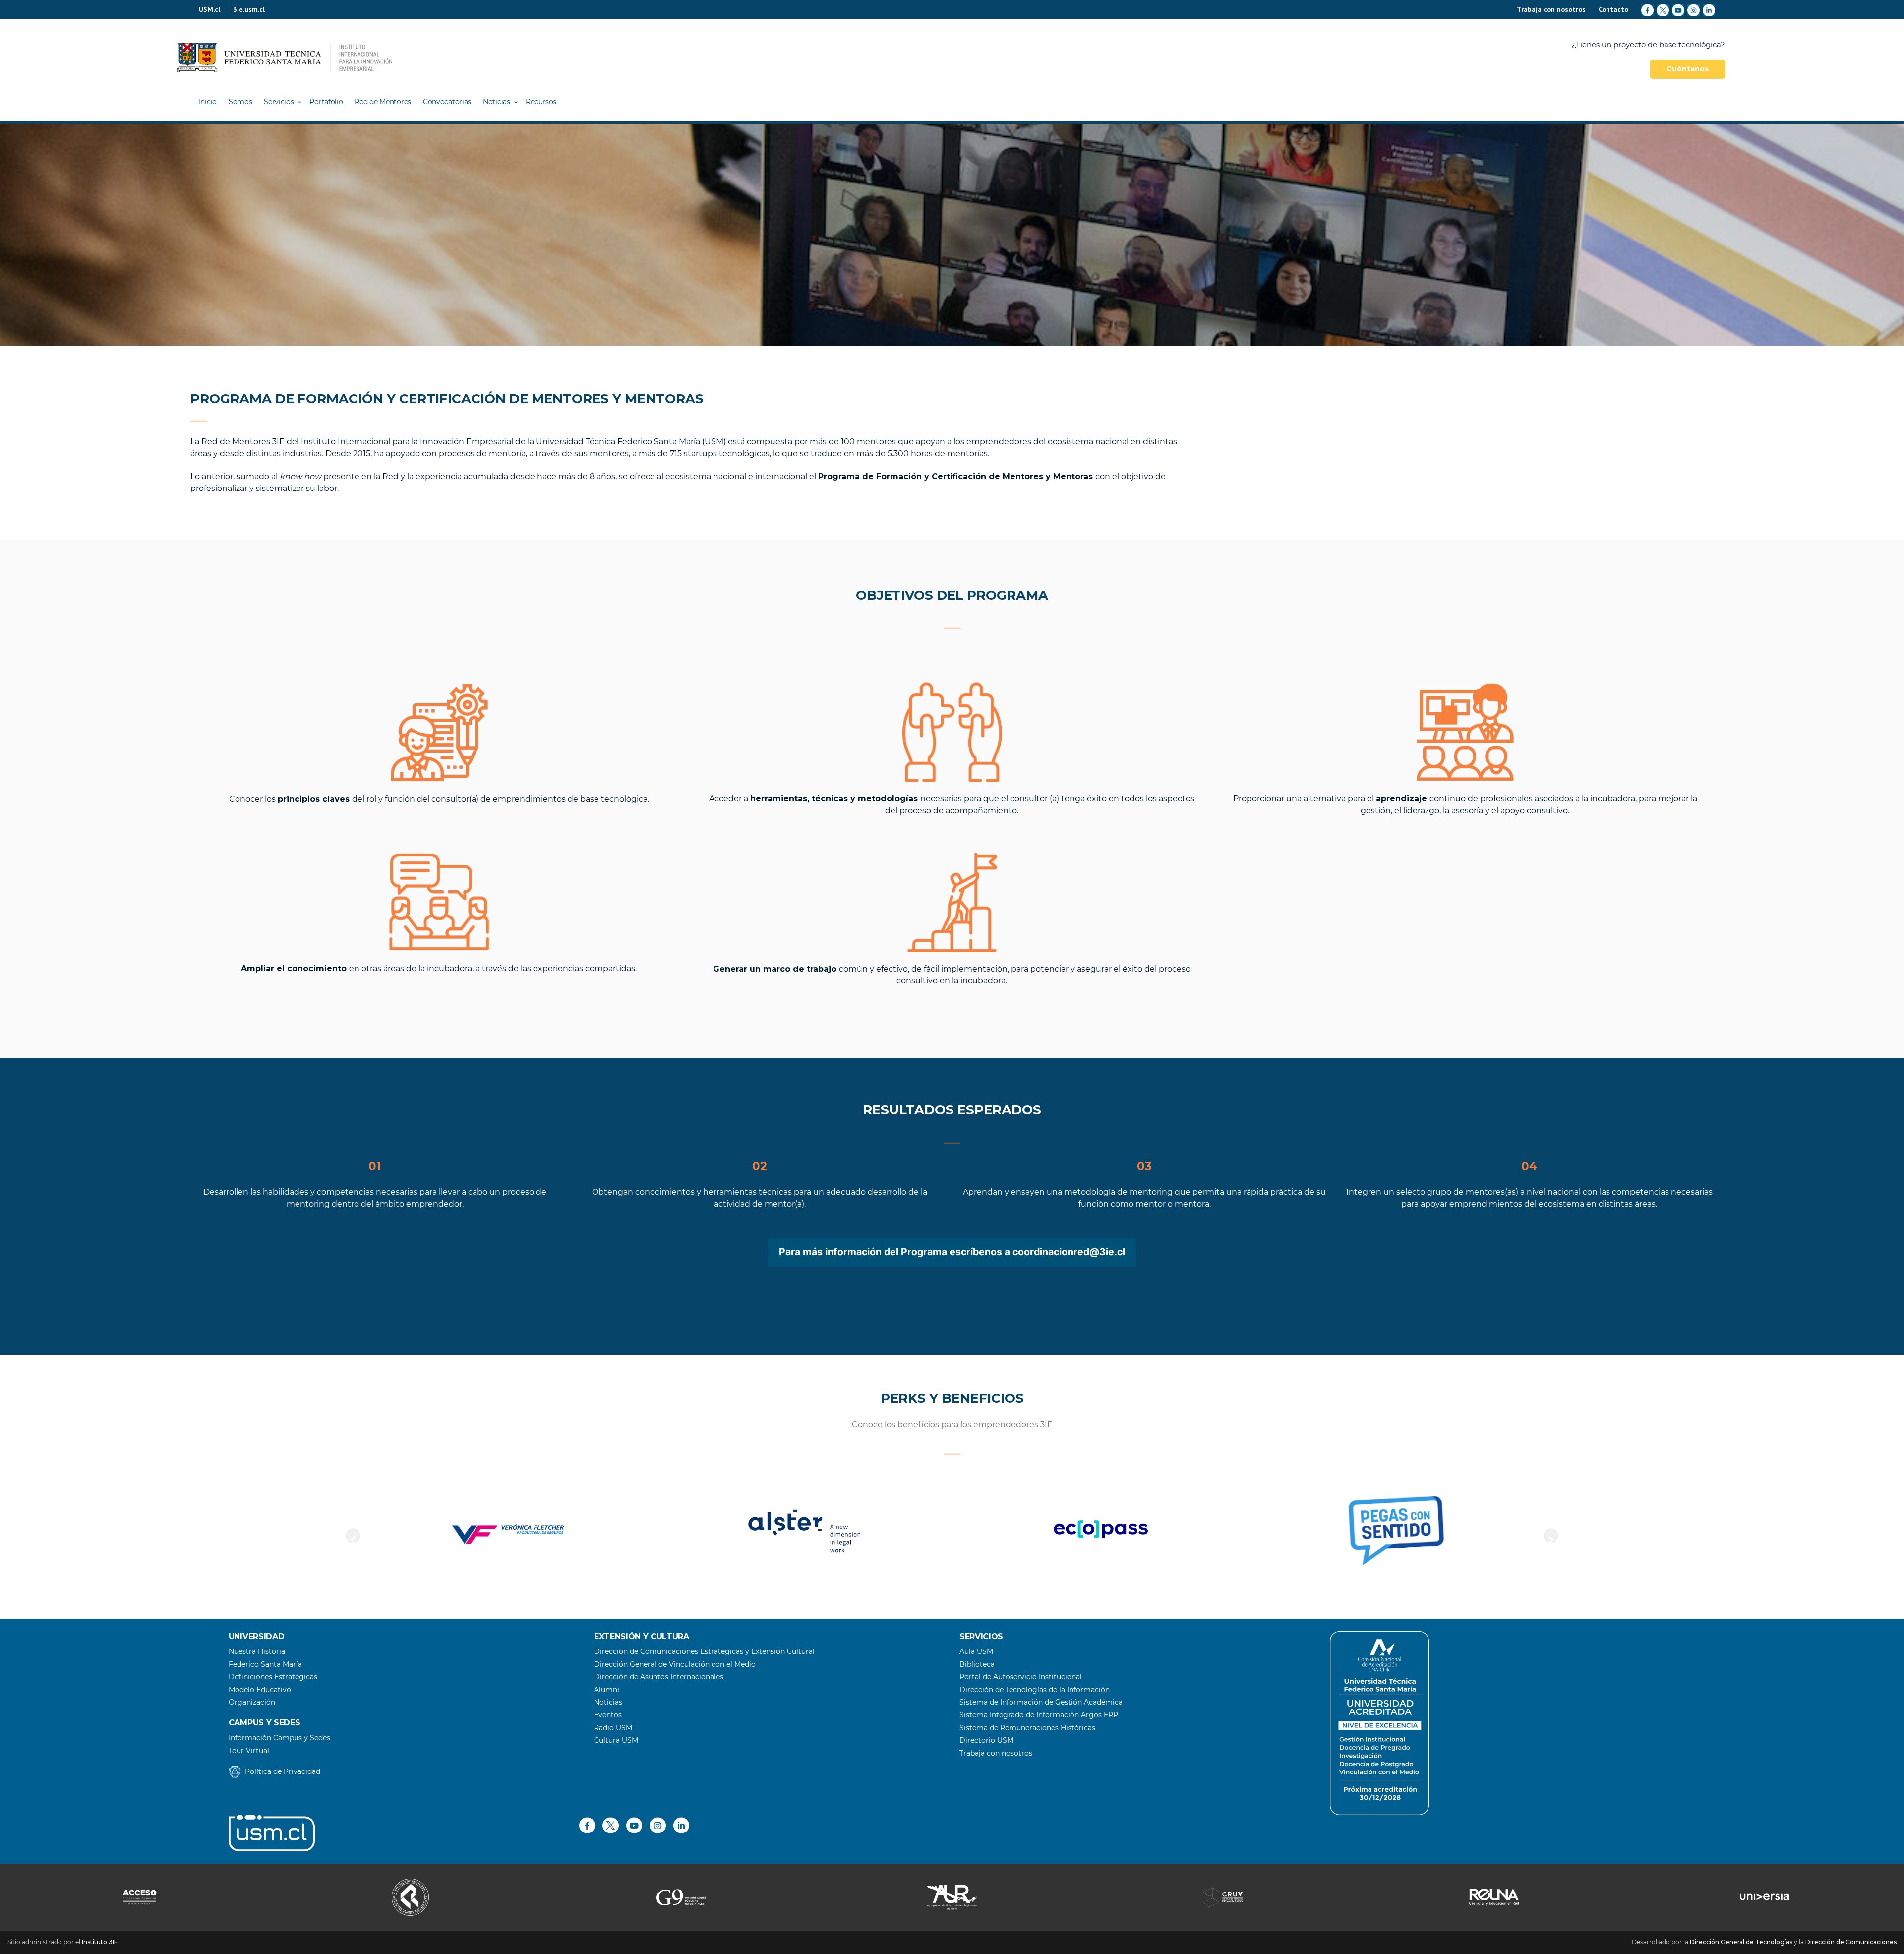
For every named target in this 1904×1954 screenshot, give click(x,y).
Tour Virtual (249, 1751)
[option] (487, 1531)
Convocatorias (447, 102)
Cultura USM (616, 1740)
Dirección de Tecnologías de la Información (1035, 1690)
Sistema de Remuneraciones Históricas (1027, 1728)
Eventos (608, 1715)
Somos (240, 102)
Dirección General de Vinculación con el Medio (675, 1664)
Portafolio (326, 102)
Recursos (541, 102)
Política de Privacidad (283, 1771)
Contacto (1613, 9)
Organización (252, 1702)
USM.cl (209, 9)
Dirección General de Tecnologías (1741, 1942)
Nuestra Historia (257, 1651)
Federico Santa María (265, 1664)
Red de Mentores (383, 102)
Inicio (208, 102)
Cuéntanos (1688, 69)
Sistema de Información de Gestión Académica (1041, 1702)
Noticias (497, 102)
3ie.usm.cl (249, 9)
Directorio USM (986, 1740)
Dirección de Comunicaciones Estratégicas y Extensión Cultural (704, 1651)
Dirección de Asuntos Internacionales (659, 1677)
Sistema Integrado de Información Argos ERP (1039, 1715)
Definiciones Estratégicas (273, 1677)
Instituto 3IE (100, 1942)
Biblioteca (977, 1664)
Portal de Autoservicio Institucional (1021, 1677)
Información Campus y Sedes (279, 1738)
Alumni (607, 1690)
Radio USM (613, 1728)
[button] (353, 1536)
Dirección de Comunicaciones (1851, 1942)
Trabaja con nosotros (1551, 9)
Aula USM (976, 1651)
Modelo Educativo (260, 1690)
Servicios (279, 102)
